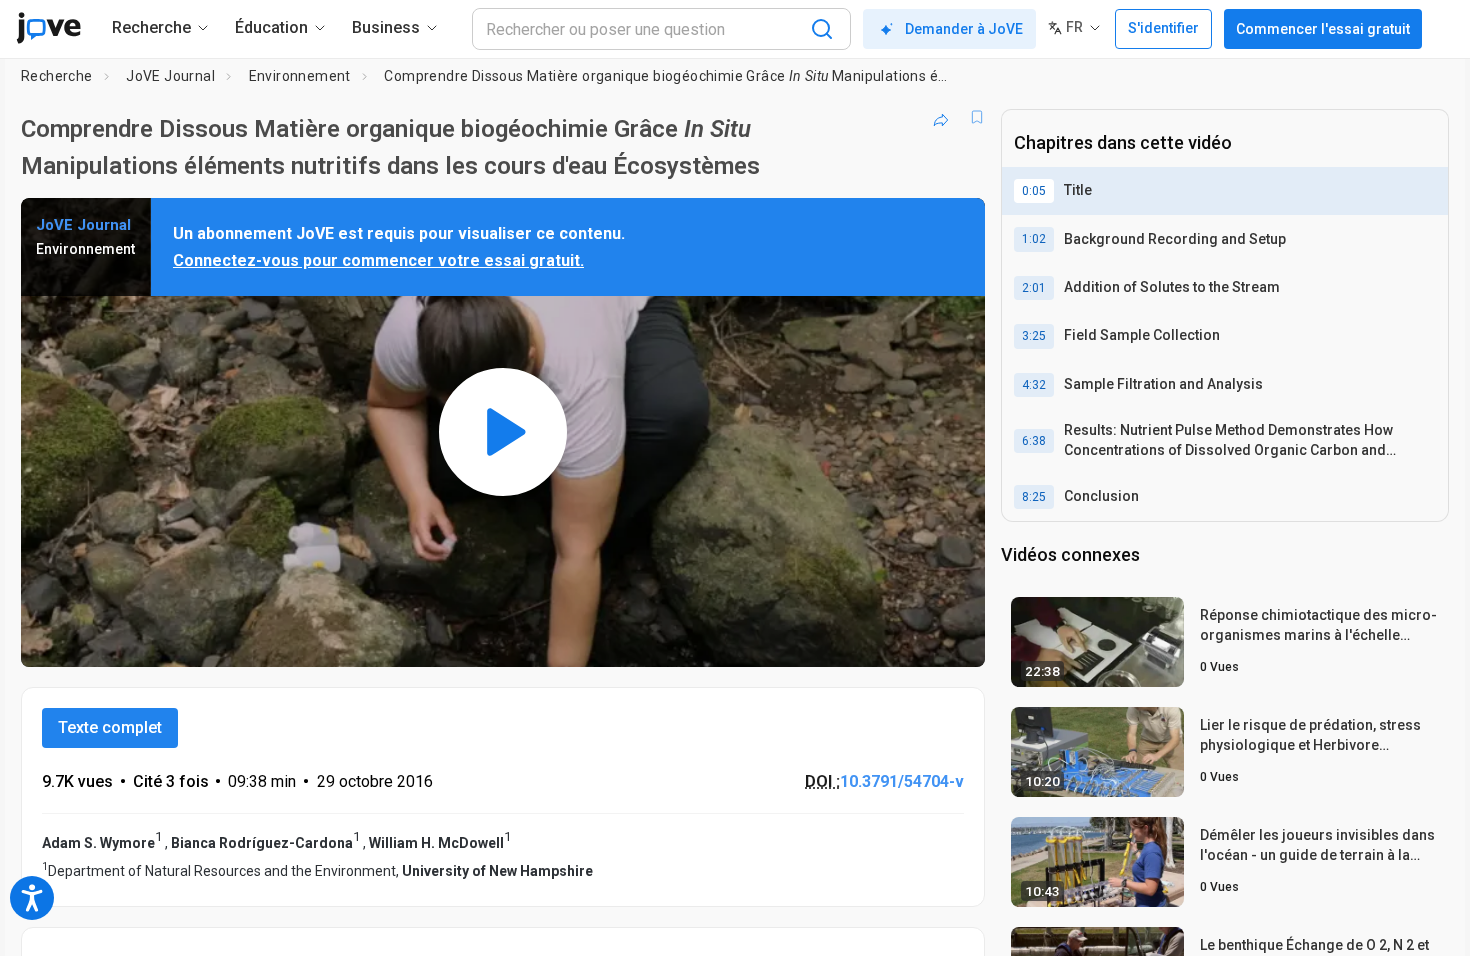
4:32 (1034, 385)
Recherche (57, 76)
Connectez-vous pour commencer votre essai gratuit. (378, 260)
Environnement (300, 76)
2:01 (1034, 288)
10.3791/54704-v (902, 781)
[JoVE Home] (48, 28)
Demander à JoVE (964, 29)
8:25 (1034, 497)
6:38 (1034, 441)
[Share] (941, 117)
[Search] (822, 29)
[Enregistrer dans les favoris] (977, 117)
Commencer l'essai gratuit (1323, 29)
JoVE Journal (170, 76)
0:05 (1034, 191)
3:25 (1034, 336)
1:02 (1034, 239)
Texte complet (110, 727)
